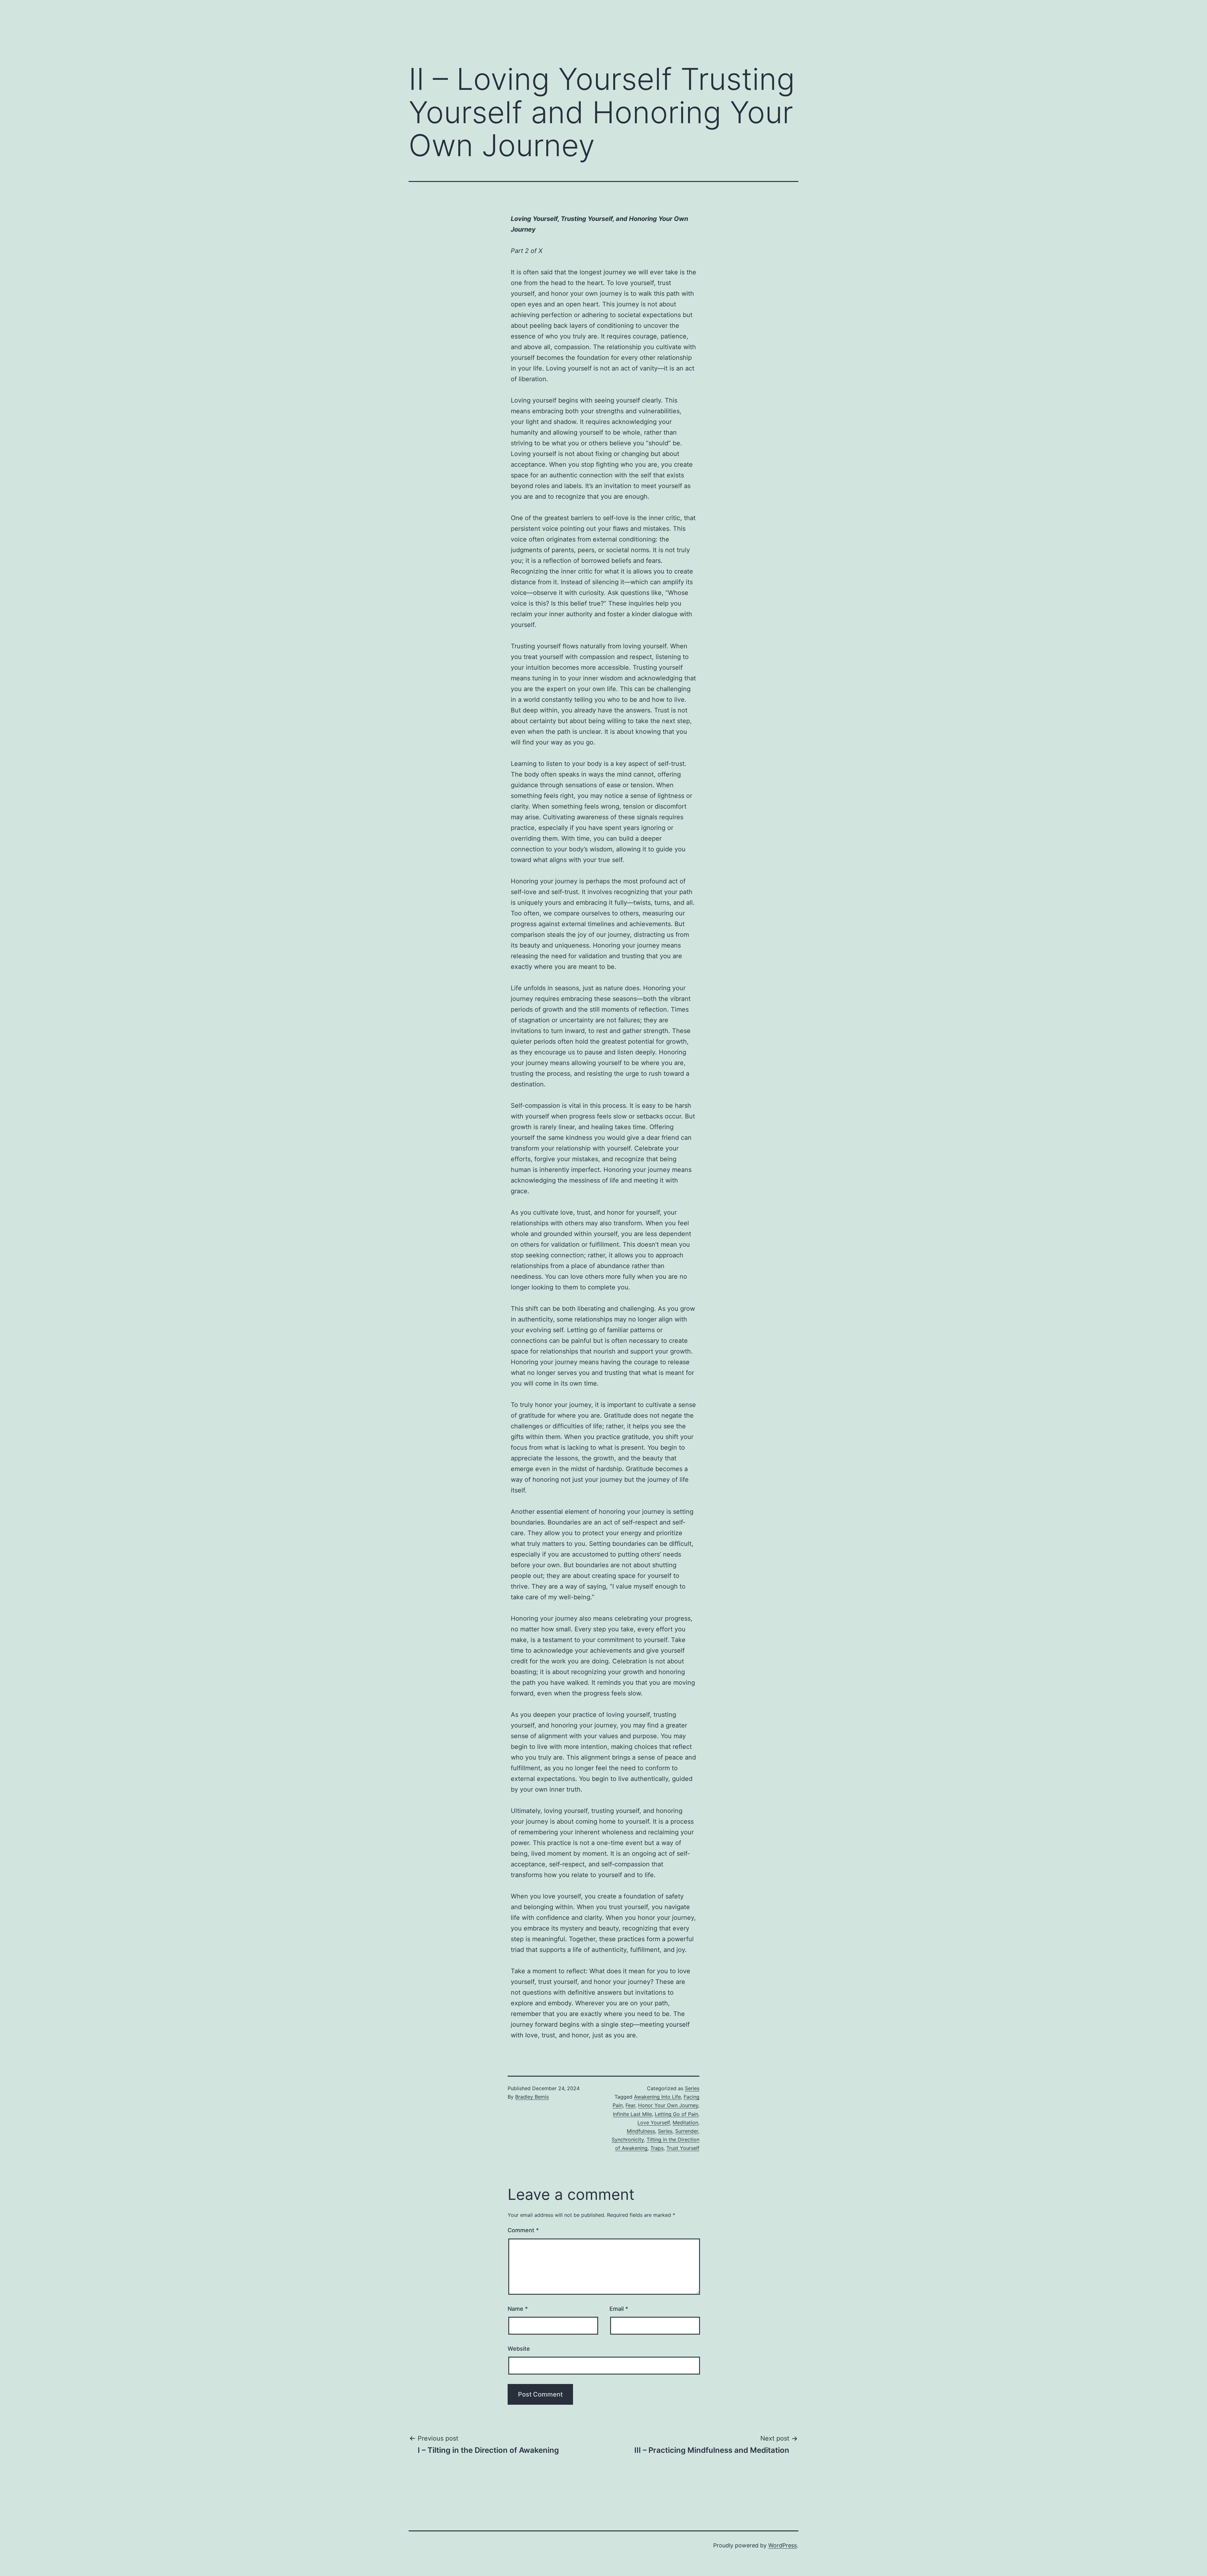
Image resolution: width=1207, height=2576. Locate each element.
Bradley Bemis (532, 2097)
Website (519, 2349)
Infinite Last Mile (632, 2114)
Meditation (685, 2123)
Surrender (687, 2131)
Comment (523, 2230)
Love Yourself (654, 2123)
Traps (657, 2148)
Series (692, 2088)
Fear (630, 2105)
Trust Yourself (683, 2148)
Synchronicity (628, 2139)
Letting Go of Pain (676, 2114)
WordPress (783, 2545)
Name (518, 2309)
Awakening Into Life (657, 2097)
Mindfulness (641, 2131)
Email (619, 2309)
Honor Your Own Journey (668, 2105)
